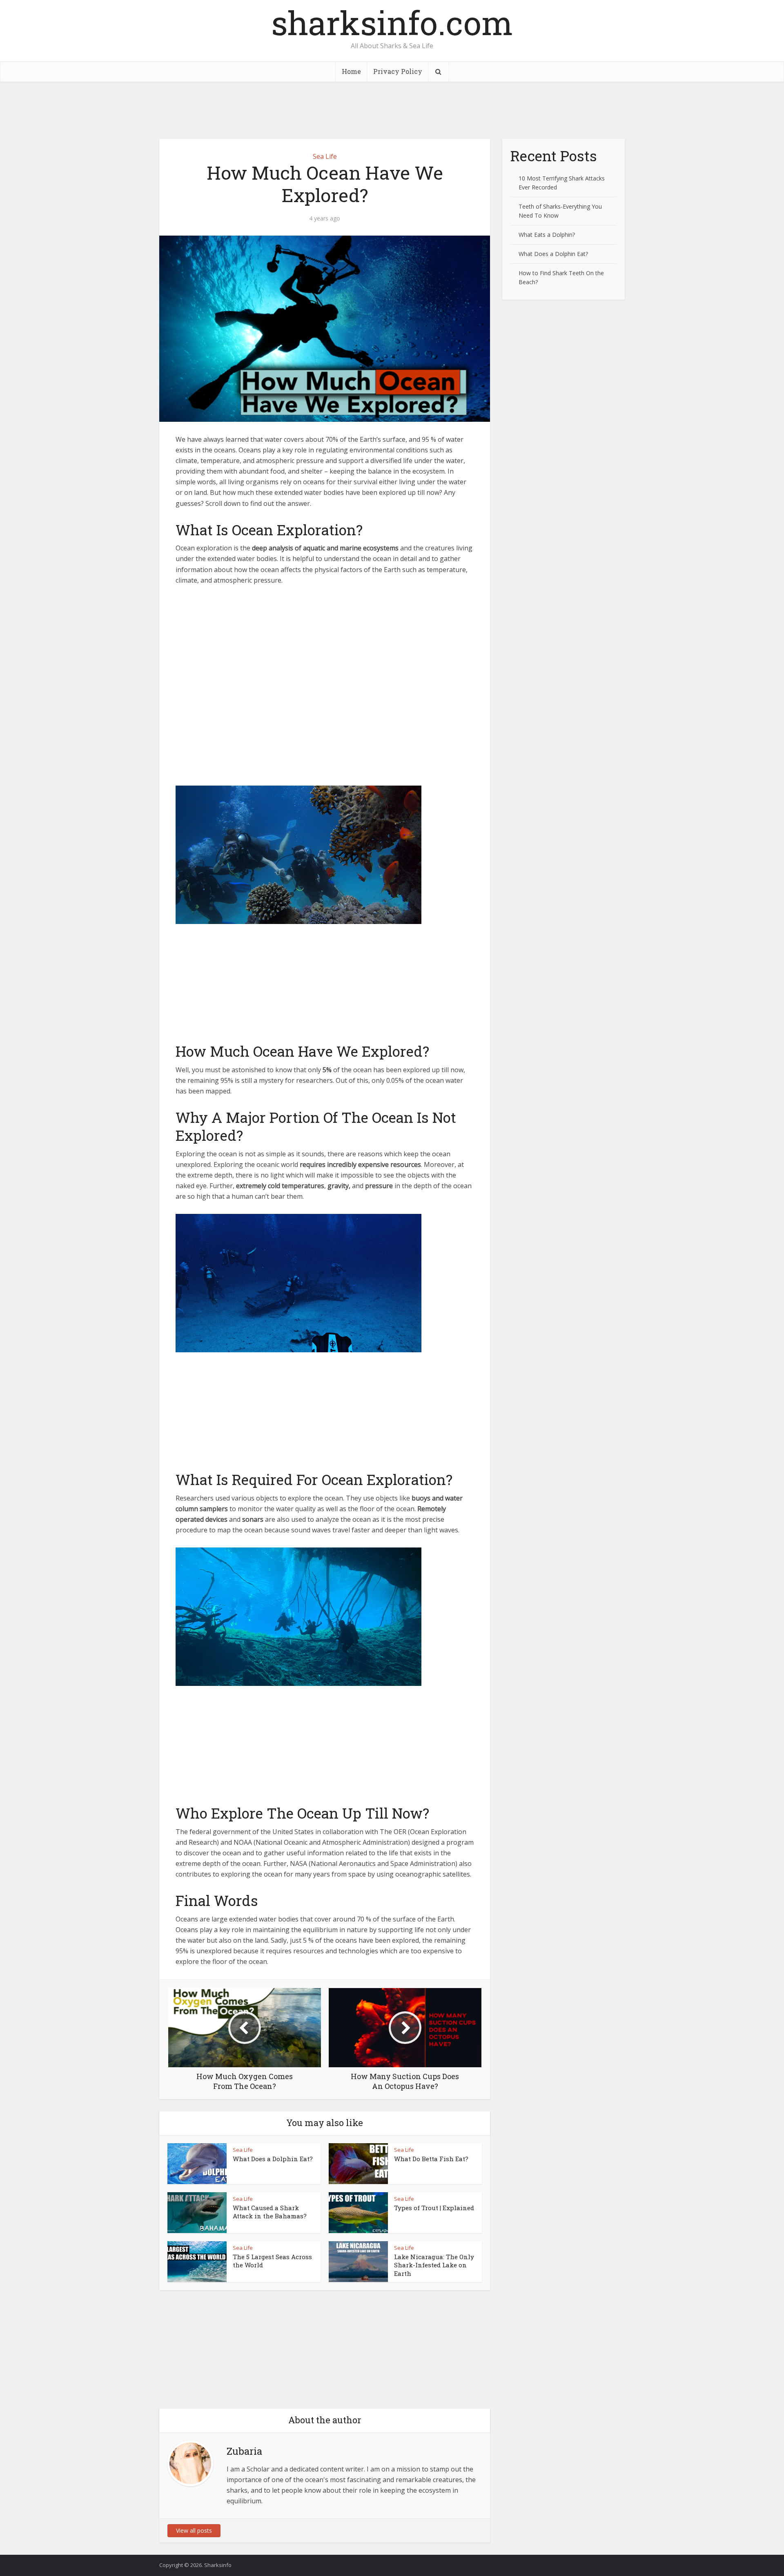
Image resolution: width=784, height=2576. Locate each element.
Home (351, 71)
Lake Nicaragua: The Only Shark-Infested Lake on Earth (434, 2265)
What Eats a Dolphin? (547, 235)
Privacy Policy (398, 71)
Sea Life (325, 156)
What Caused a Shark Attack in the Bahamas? (270, 2212)
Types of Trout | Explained (434, 2208)
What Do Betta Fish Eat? (431, 2159)
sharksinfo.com (392, 22)
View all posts (194, 2530)
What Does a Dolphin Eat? (273, 2159)
